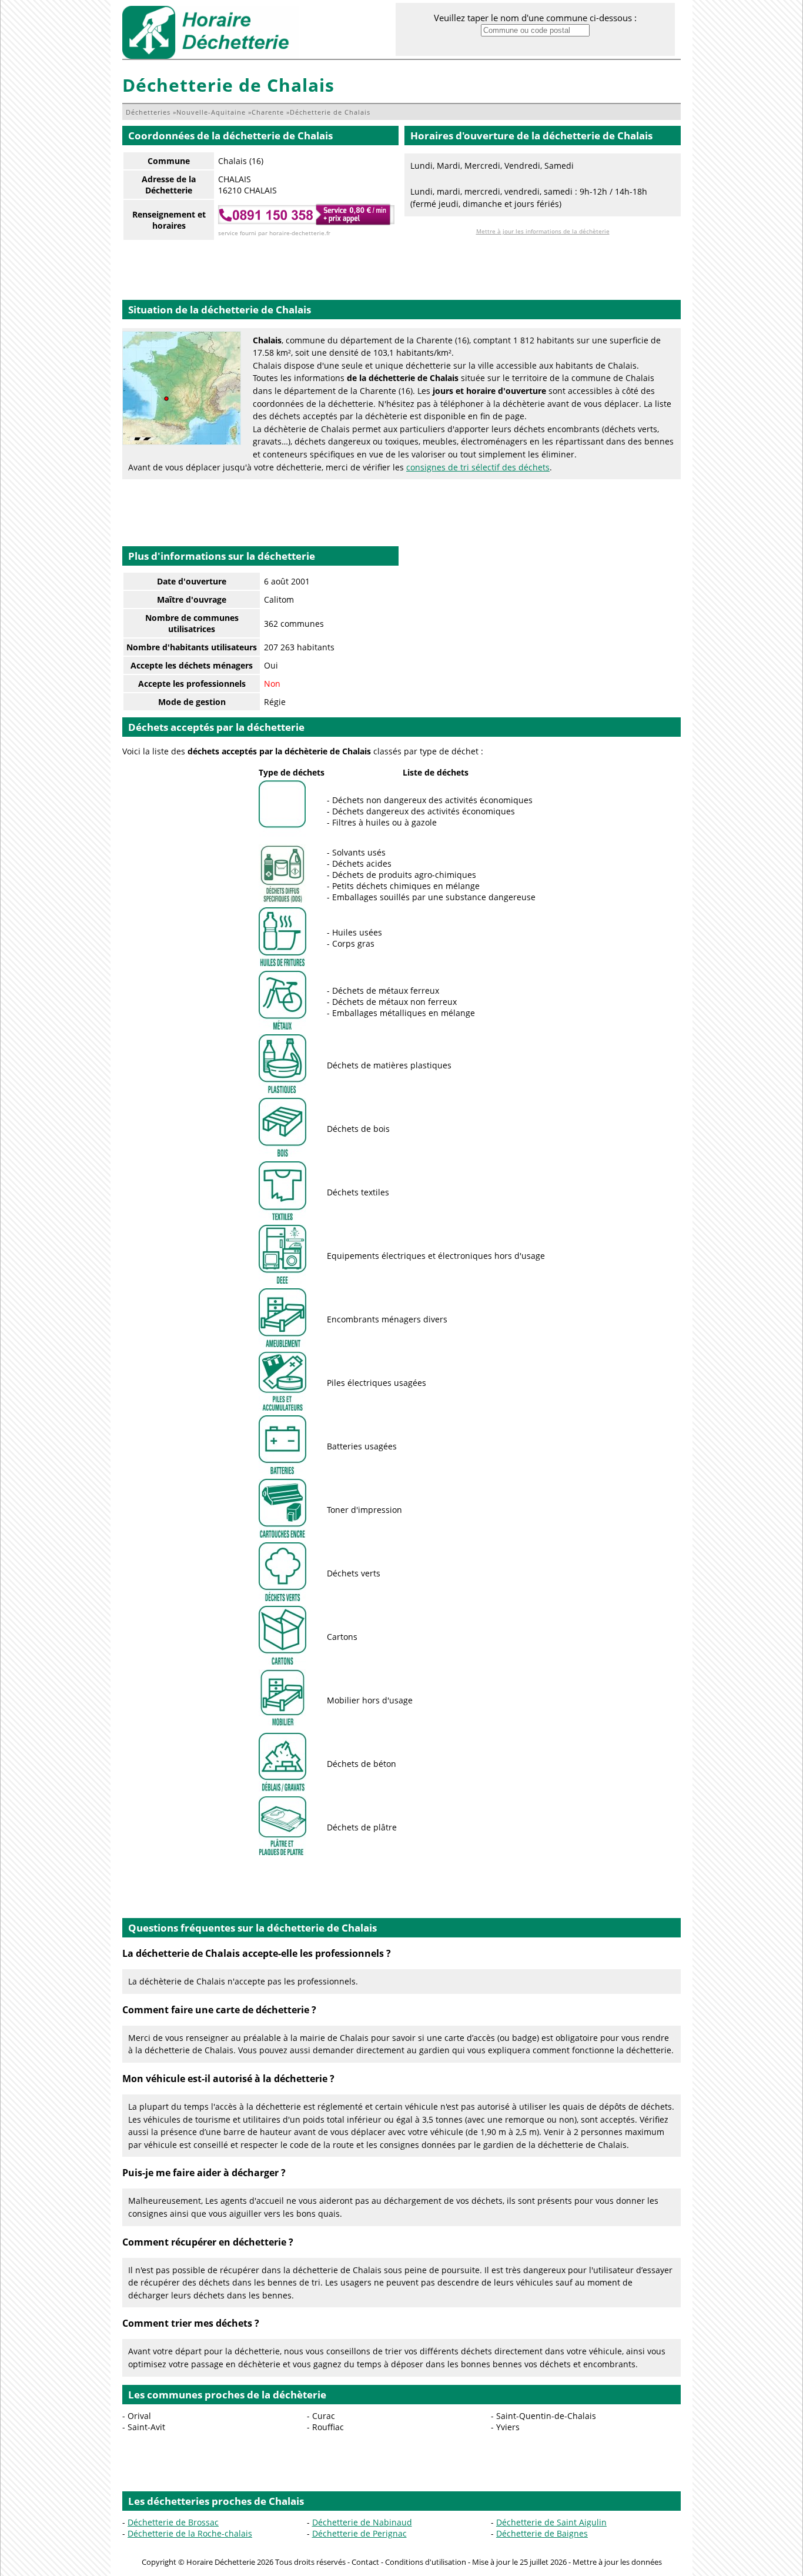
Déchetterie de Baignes (542, 2533)
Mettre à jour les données (617, 2562)
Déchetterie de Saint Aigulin (551, 2522)
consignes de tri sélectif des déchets (478, 467)
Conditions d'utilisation (426, 2562)
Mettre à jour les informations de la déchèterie (543, 231)
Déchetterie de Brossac (173, 2522)
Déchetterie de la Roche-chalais (190, 2533)
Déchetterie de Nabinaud (362, 2522)
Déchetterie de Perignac (359, 2533)
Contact (365, 2562)
